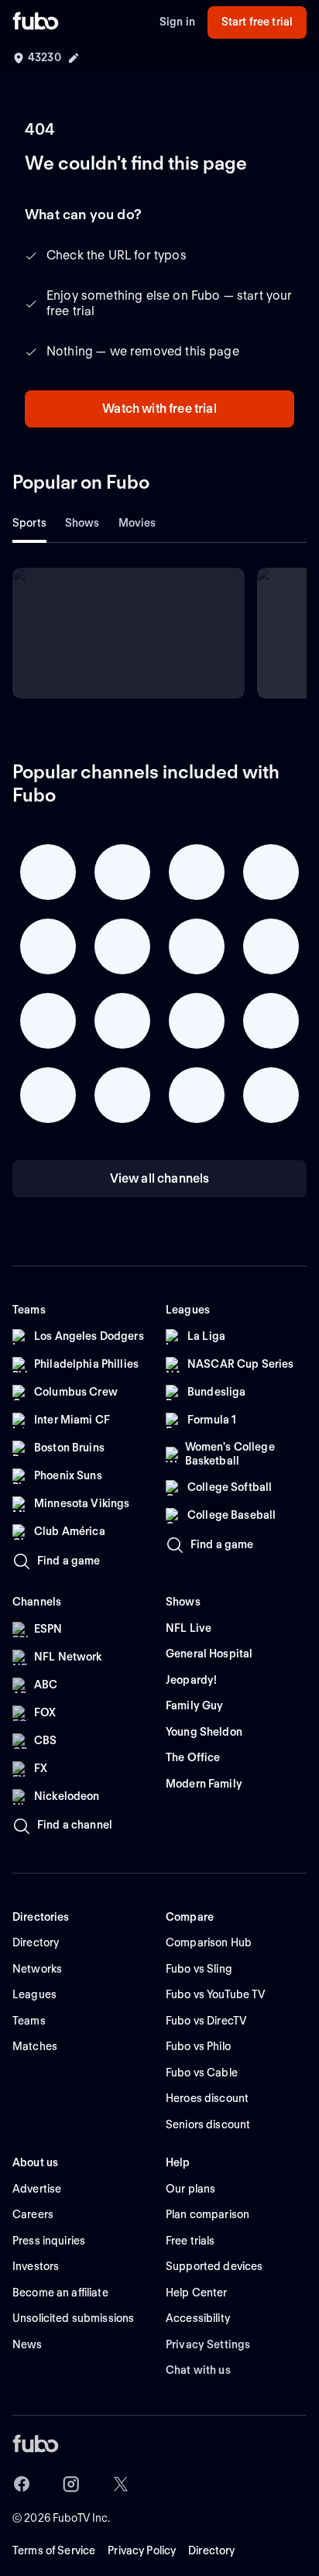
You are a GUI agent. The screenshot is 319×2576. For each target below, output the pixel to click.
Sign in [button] (177, 22)
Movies (137, 523)
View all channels (160, 1178)
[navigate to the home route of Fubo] (36, 22)
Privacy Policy (142, 2550)
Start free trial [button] (257, 22)
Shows (82, 523)
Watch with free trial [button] (159, 409)
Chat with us (198, 2370)
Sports (29, 523)
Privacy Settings (208, 2344)
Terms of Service (54, 2550)
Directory (211, 2550)
